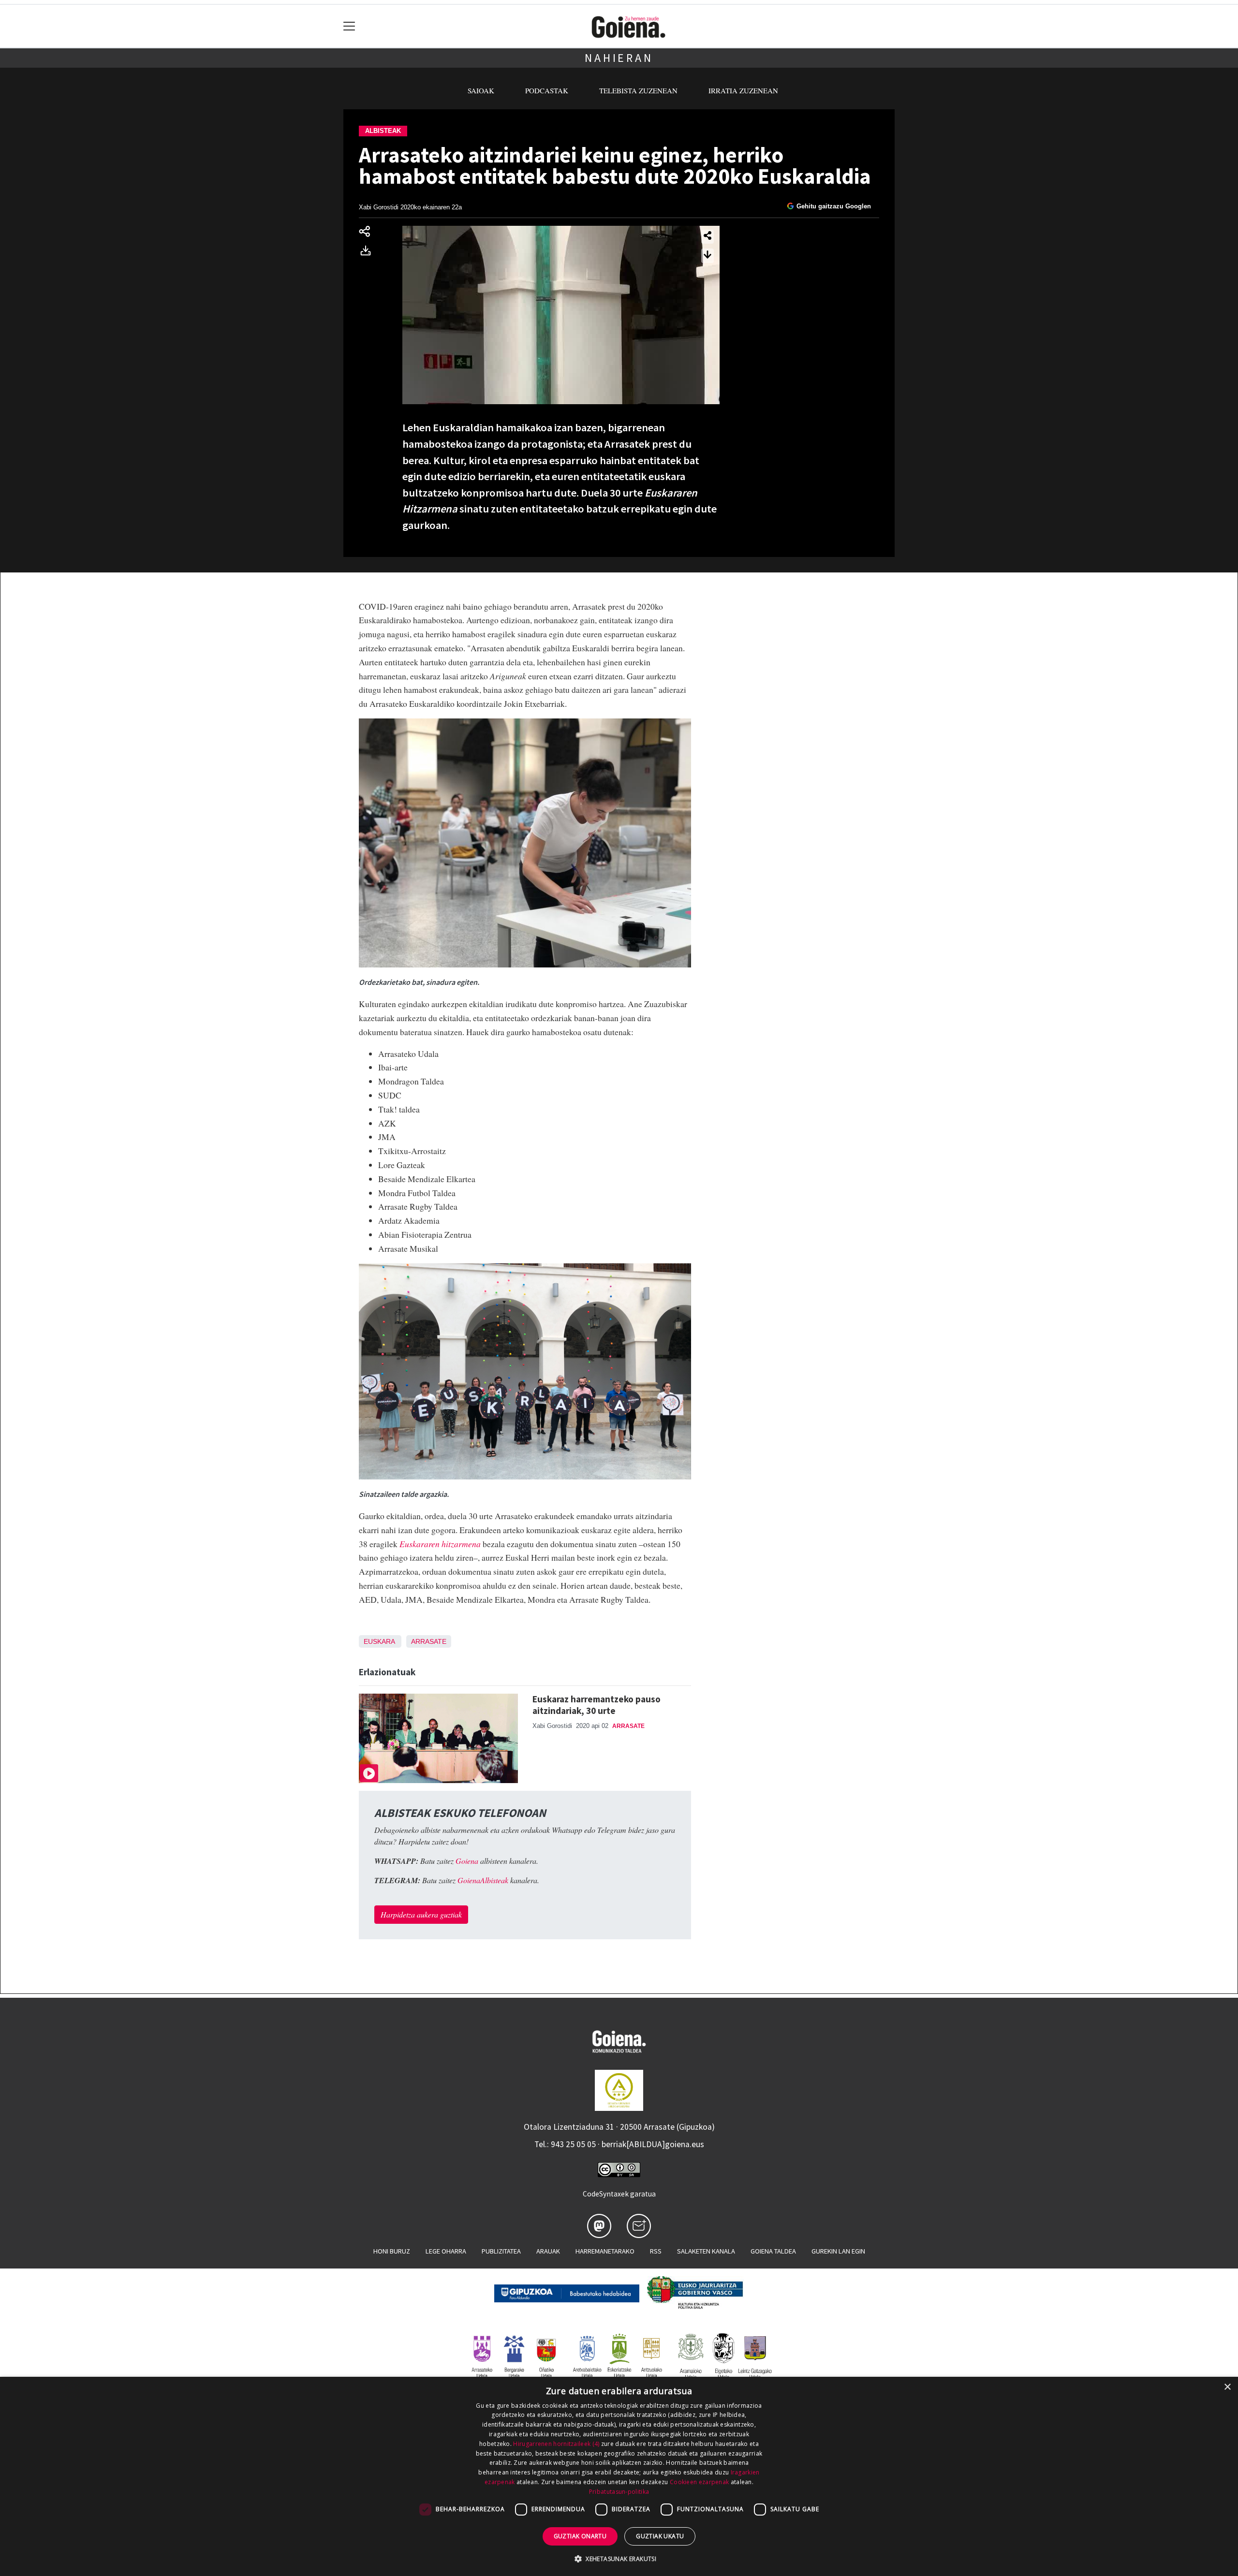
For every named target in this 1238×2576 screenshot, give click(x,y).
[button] (619, 2559)
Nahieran (619, 58)
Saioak (481, 90)
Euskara (379, 1641)
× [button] (1227, 2387)
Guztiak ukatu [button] (660, 2536)
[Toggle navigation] (349, 26)
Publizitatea (501, 2251)
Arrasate (429, 1641)
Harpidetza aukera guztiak (421, 1914)
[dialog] (619, 2476)
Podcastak (547, 90)
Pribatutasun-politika (619, 2492)
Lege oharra (446, 2251)
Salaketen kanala (706, 2251)
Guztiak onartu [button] (580, 2536)
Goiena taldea (773, 2251)
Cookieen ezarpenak (699, 2482)
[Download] (368, 252)
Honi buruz (392, 2251)
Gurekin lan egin (838, 2251)
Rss (656, 2251)
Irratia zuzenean (743, 90)
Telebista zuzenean (638, 90)
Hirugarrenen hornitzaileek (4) (556, 2444)
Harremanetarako (605, 2251)
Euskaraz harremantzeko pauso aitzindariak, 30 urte (597, 1705)
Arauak (548, 2251)
